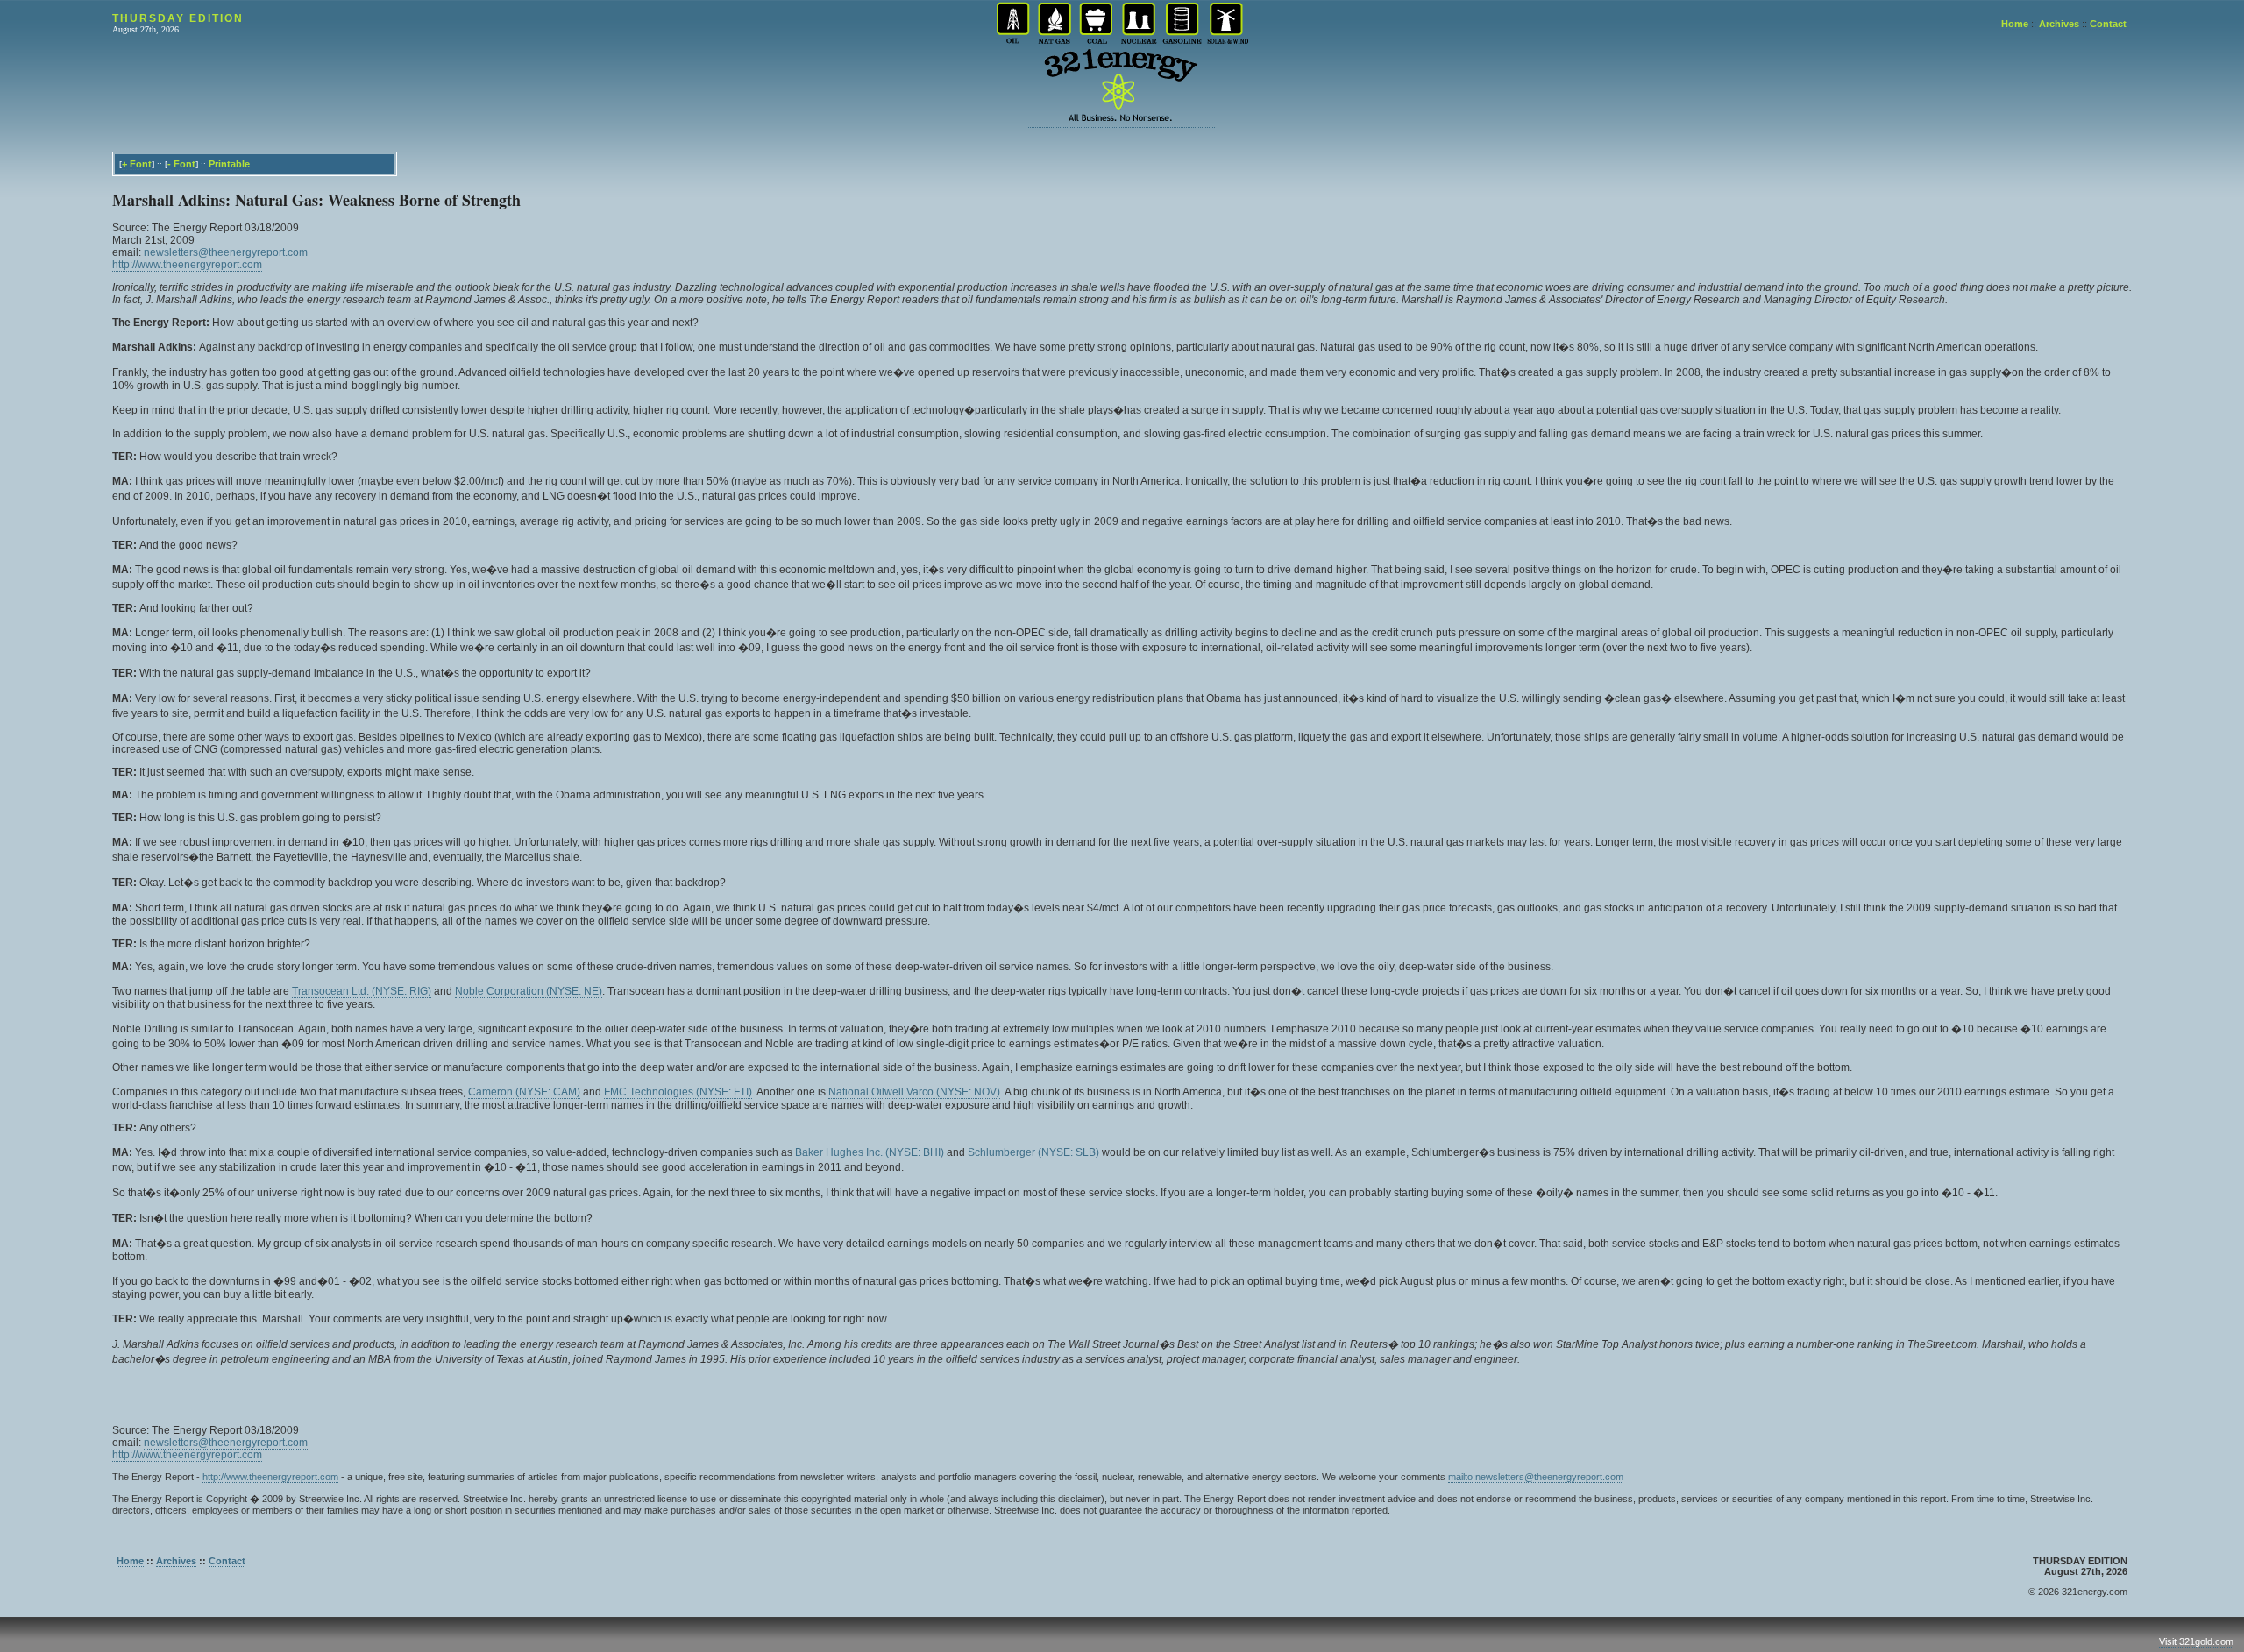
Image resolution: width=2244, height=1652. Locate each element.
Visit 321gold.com (2196, 1641)
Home (2015, 24)
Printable (229, 164)
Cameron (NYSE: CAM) (524, 1092)
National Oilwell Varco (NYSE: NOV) (914, 1092)
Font (141, 164)
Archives (2059, 24)
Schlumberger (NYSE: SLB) (1033, 1152)
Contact (2108, 24)
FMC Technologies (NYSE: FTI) (678, 1092)
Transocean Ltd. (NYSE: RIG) (362, 991)
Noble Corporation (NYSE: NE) (529, 991)
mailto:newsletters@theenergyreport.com (1536, 1477)
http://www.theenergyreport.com (187, 265)
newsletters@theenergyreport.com (226, 252)
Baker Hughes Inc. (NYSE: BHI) (870, 1152)
